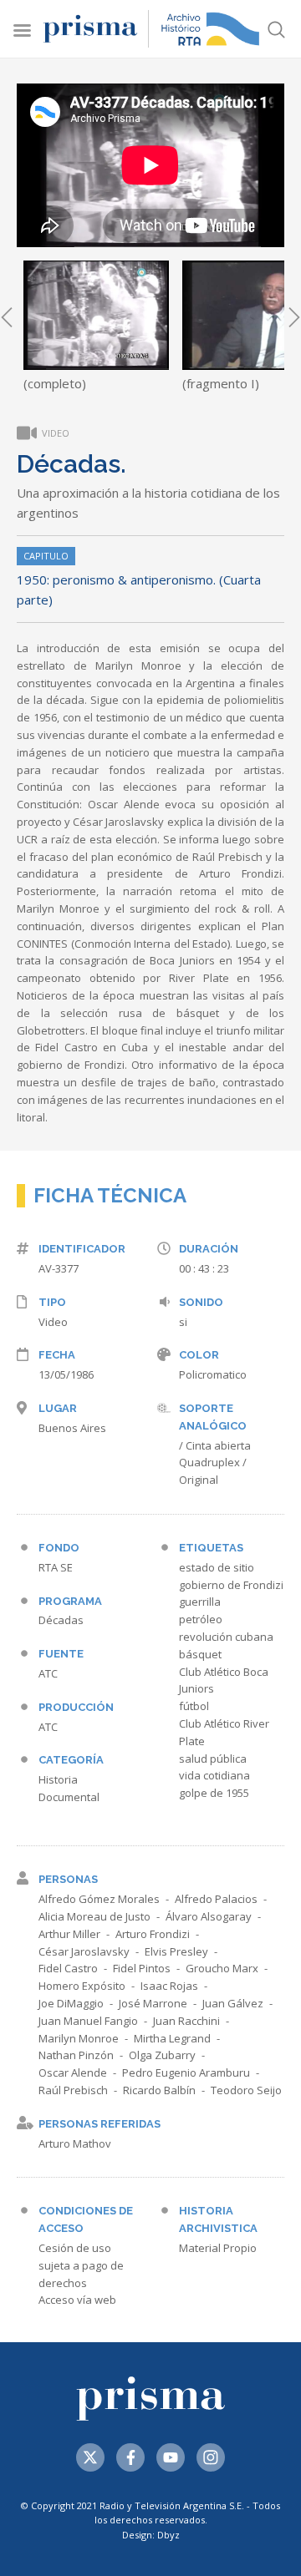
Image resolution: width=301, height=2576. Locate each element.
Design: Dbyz (151, 2535)
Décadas (61, 1620)
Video (53, 1322)
